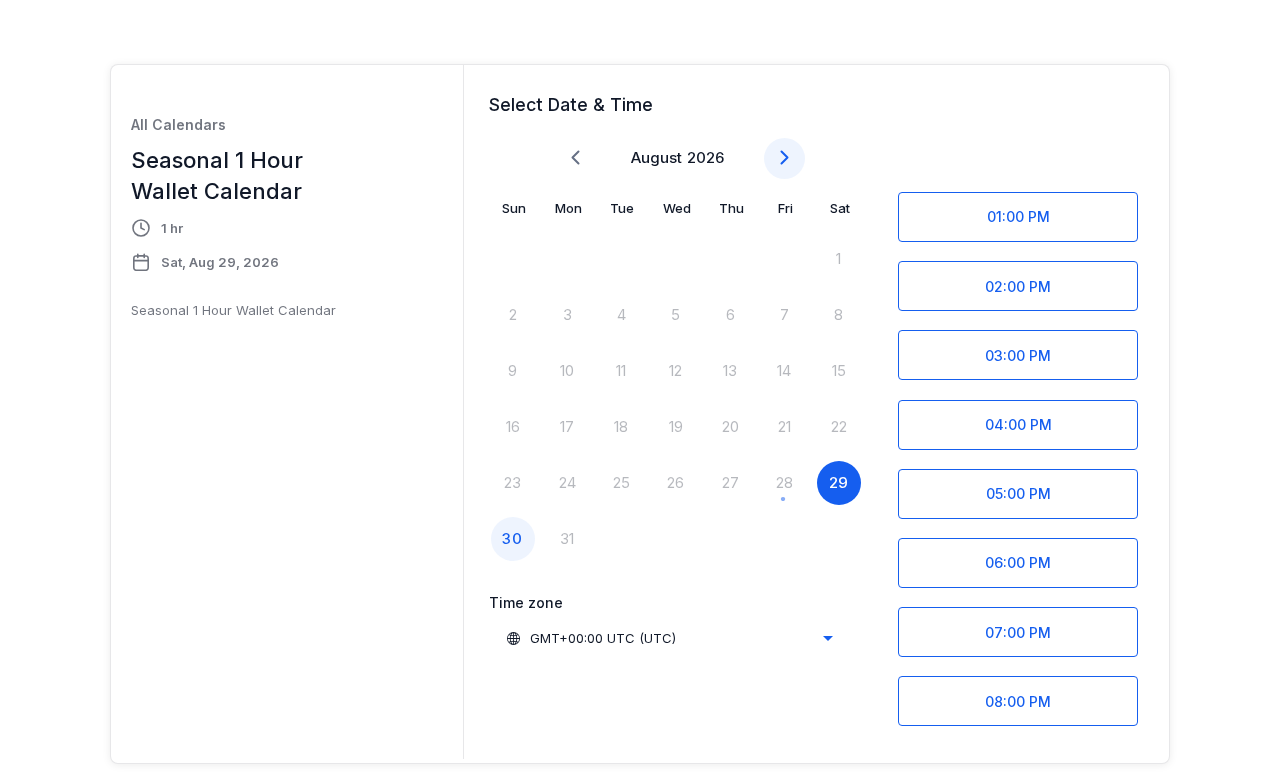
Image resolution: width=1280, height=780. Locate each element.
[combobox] (669, 638)
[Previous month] (575, 158)
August (656, 157)
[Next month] (784, 158)
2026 (705, 157)
